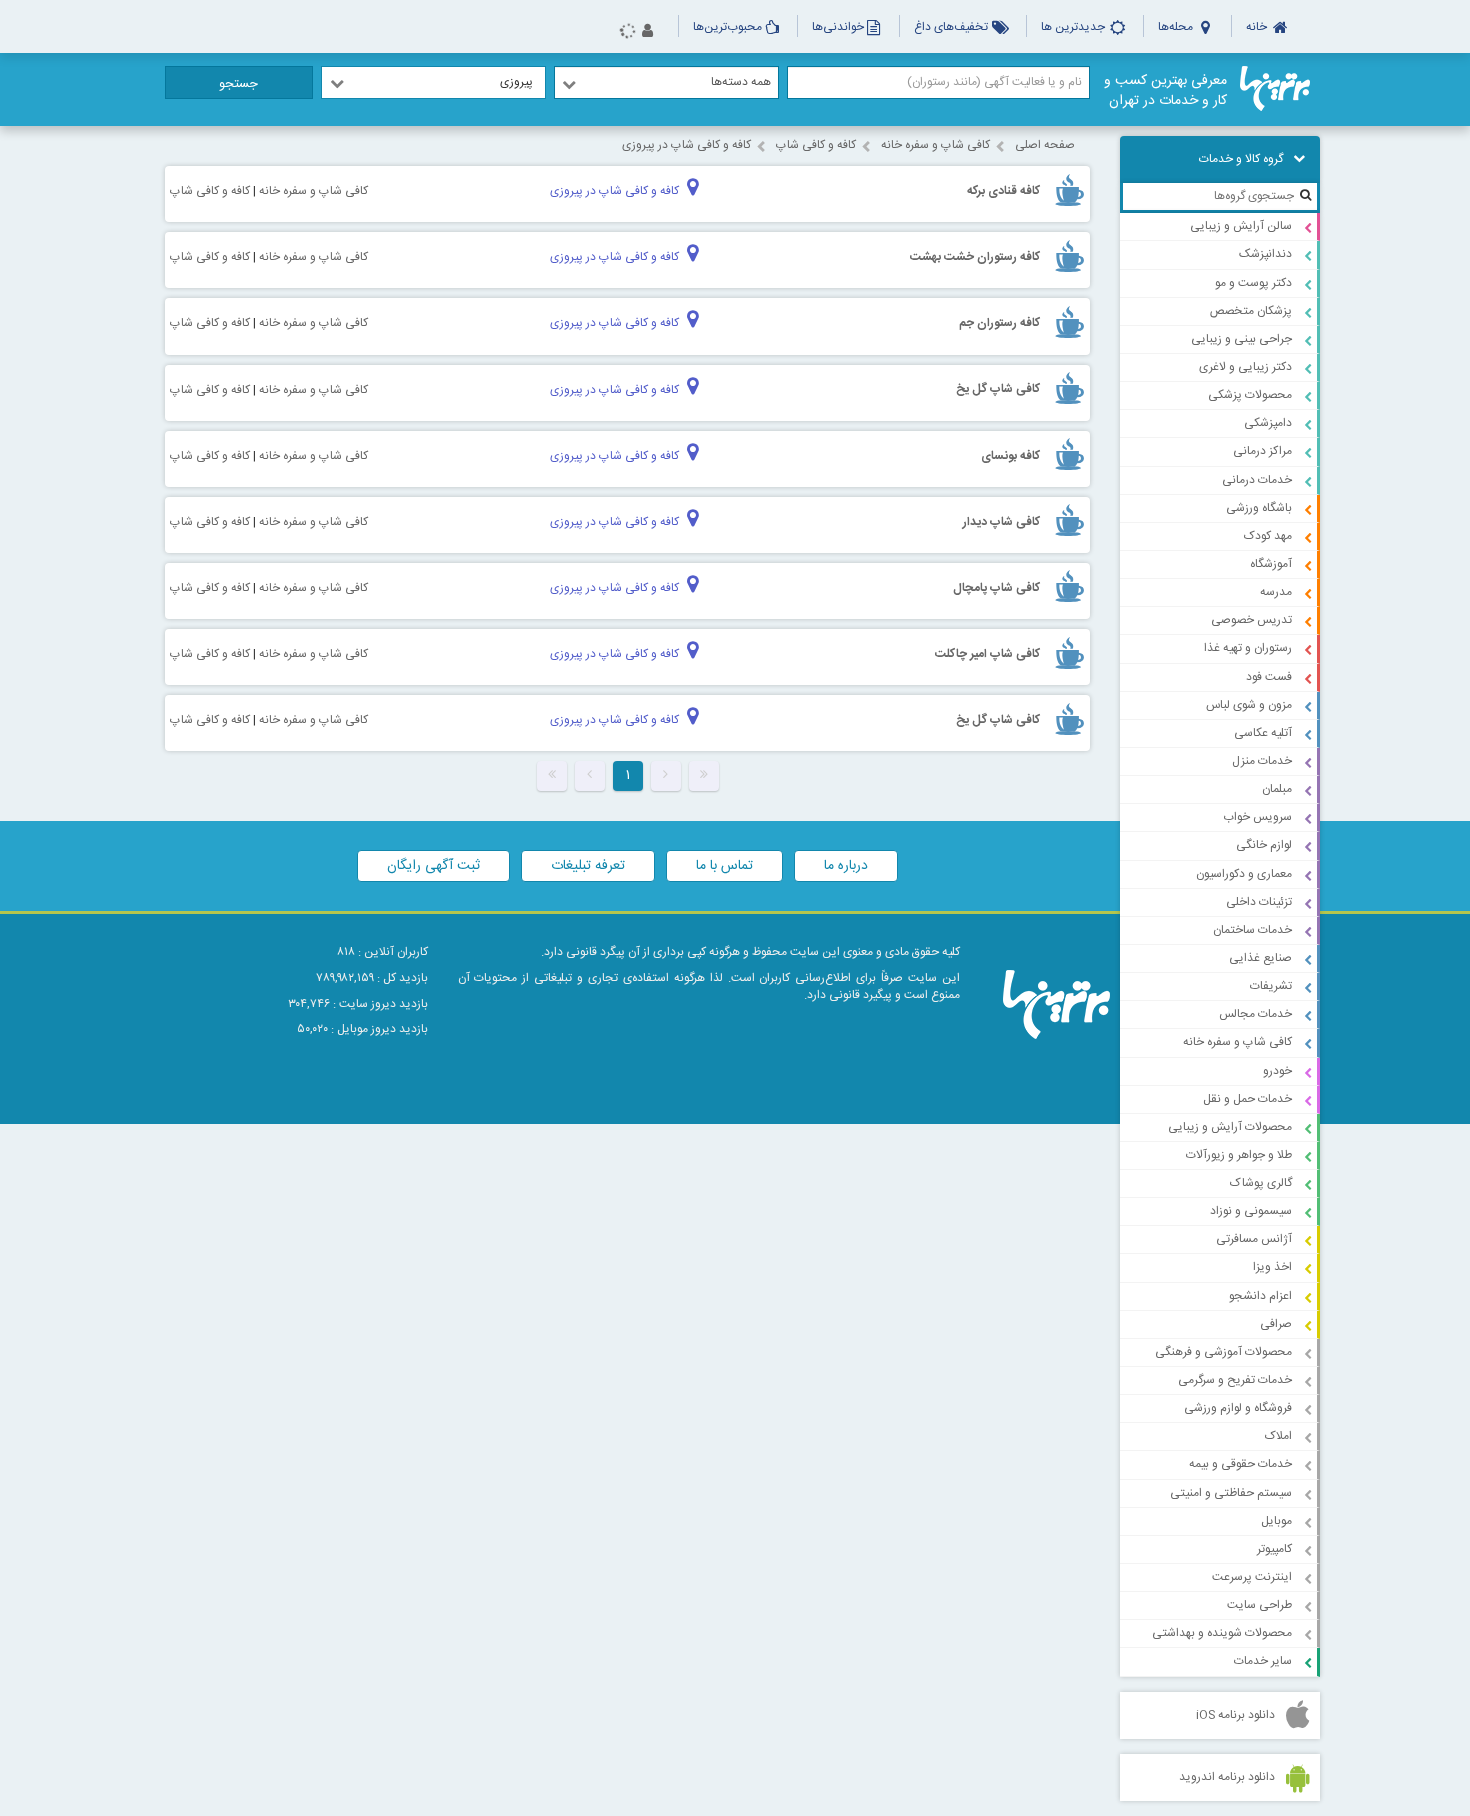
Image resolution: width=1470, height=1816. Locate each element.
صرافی (1276, 1324)
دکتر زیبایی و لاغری (1245, 367)
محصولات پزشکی (1250, 395)
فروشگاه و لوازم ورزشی (1238, 1408)
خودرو (1277, 1071)
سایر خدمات (1263, 1661)
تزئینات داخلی (1259, 902)
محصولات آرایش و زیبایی (1230, 1127)
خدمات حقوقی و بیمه (1240, 1464)
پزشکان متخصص (1251, 311)
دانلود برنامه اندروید (1227, 1777)
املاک (1278, 1436)
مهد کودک (1268, 536)
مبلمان (1277, 789)
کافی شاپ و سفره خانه (1237, 1042)
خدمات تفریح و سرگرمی (1235, 1380)
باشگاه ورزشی (1259, 508)
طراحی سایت (1259, 1605)
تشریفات (1271, 986)
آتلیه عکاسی (1263, 733)
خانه (1258, 27)
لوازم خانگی (1264, 845)
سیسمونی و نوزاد (1251, 1211)
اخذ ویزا (1272, 1267)
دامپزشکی (1268, 423)
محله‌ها (1177, 27)
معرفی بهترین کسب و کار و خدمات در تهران (1165, 91)
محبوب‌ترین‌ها (727, 27)
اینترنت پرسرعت (1252, 1577)
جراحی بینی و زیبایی (1241, 339)
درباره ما (846, 866)
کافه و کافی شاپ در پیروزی (686, 145)
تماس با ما (724, 866)
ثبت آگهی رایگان (433, 866)
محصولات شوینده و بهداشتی (1222, 1633)
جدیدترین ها (1074, 27)
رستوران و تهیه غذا (1248, 648)
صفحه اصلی (1045, 145)
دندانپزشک (1265, 254)
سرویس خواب (1257, 817)
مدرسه (1276, 592)
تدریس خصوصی (1251, 620)
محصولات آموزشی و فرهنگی (1223, 1352)
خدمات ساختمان (1252, 930)
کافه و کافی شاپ (816, 145)
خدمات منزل (1262, 761)
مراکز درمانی (1262, 451)
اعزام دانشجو (1260, 1296)
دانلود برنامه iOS (1235, 1715)
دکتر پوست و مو (1253, 283)
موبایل (1276, 1521)
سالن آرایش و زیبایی (1241, 226)
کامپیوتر (1274, 1549)
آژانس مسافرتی (1254, 1239)
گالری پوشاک (1261, 1183)
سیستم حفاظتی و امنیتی (1231, 1493)
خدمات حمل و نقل (1247, 1099)
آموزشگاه (1271, 564)
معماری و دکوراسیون (1244, 874)
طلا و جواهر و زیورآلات (1239, 1155)
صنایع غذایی (1260, 958)
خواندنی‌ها (838, 27)
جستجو (238, 84)
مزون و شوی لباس (1249, 705)
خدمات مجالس (1255, 1014)
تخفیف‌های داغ (952, 27)
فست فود (1269, 677)
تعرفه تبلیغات (588, 866)
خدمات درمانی (1257, 480)
